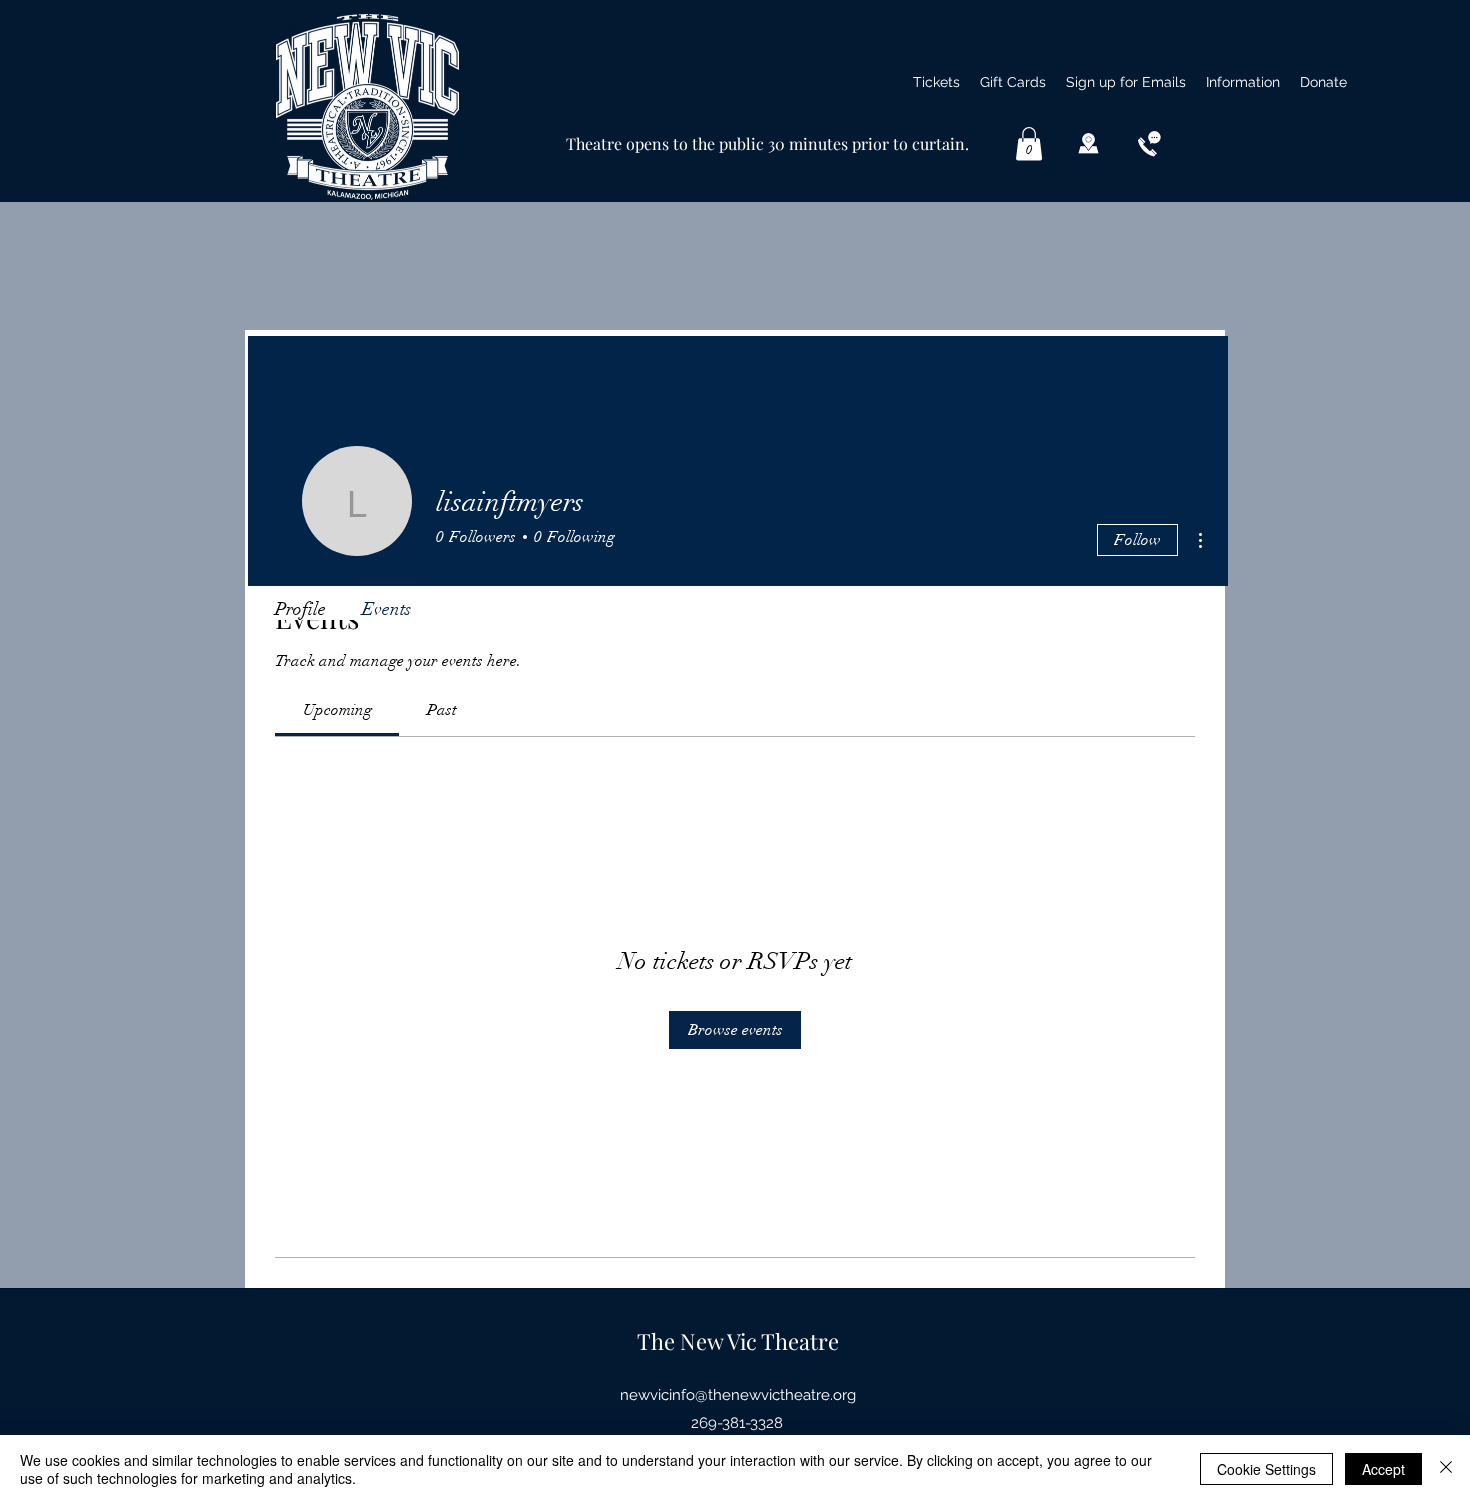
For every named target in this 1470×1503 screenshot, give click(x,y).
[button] (1243, 82)
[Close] (1446, 1469)
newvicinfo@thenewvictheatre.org (738, 1395)
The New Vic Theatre (738, 1341)
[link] (337, 710)
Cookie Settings (1266, 1469)
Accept (1383, 1469)
